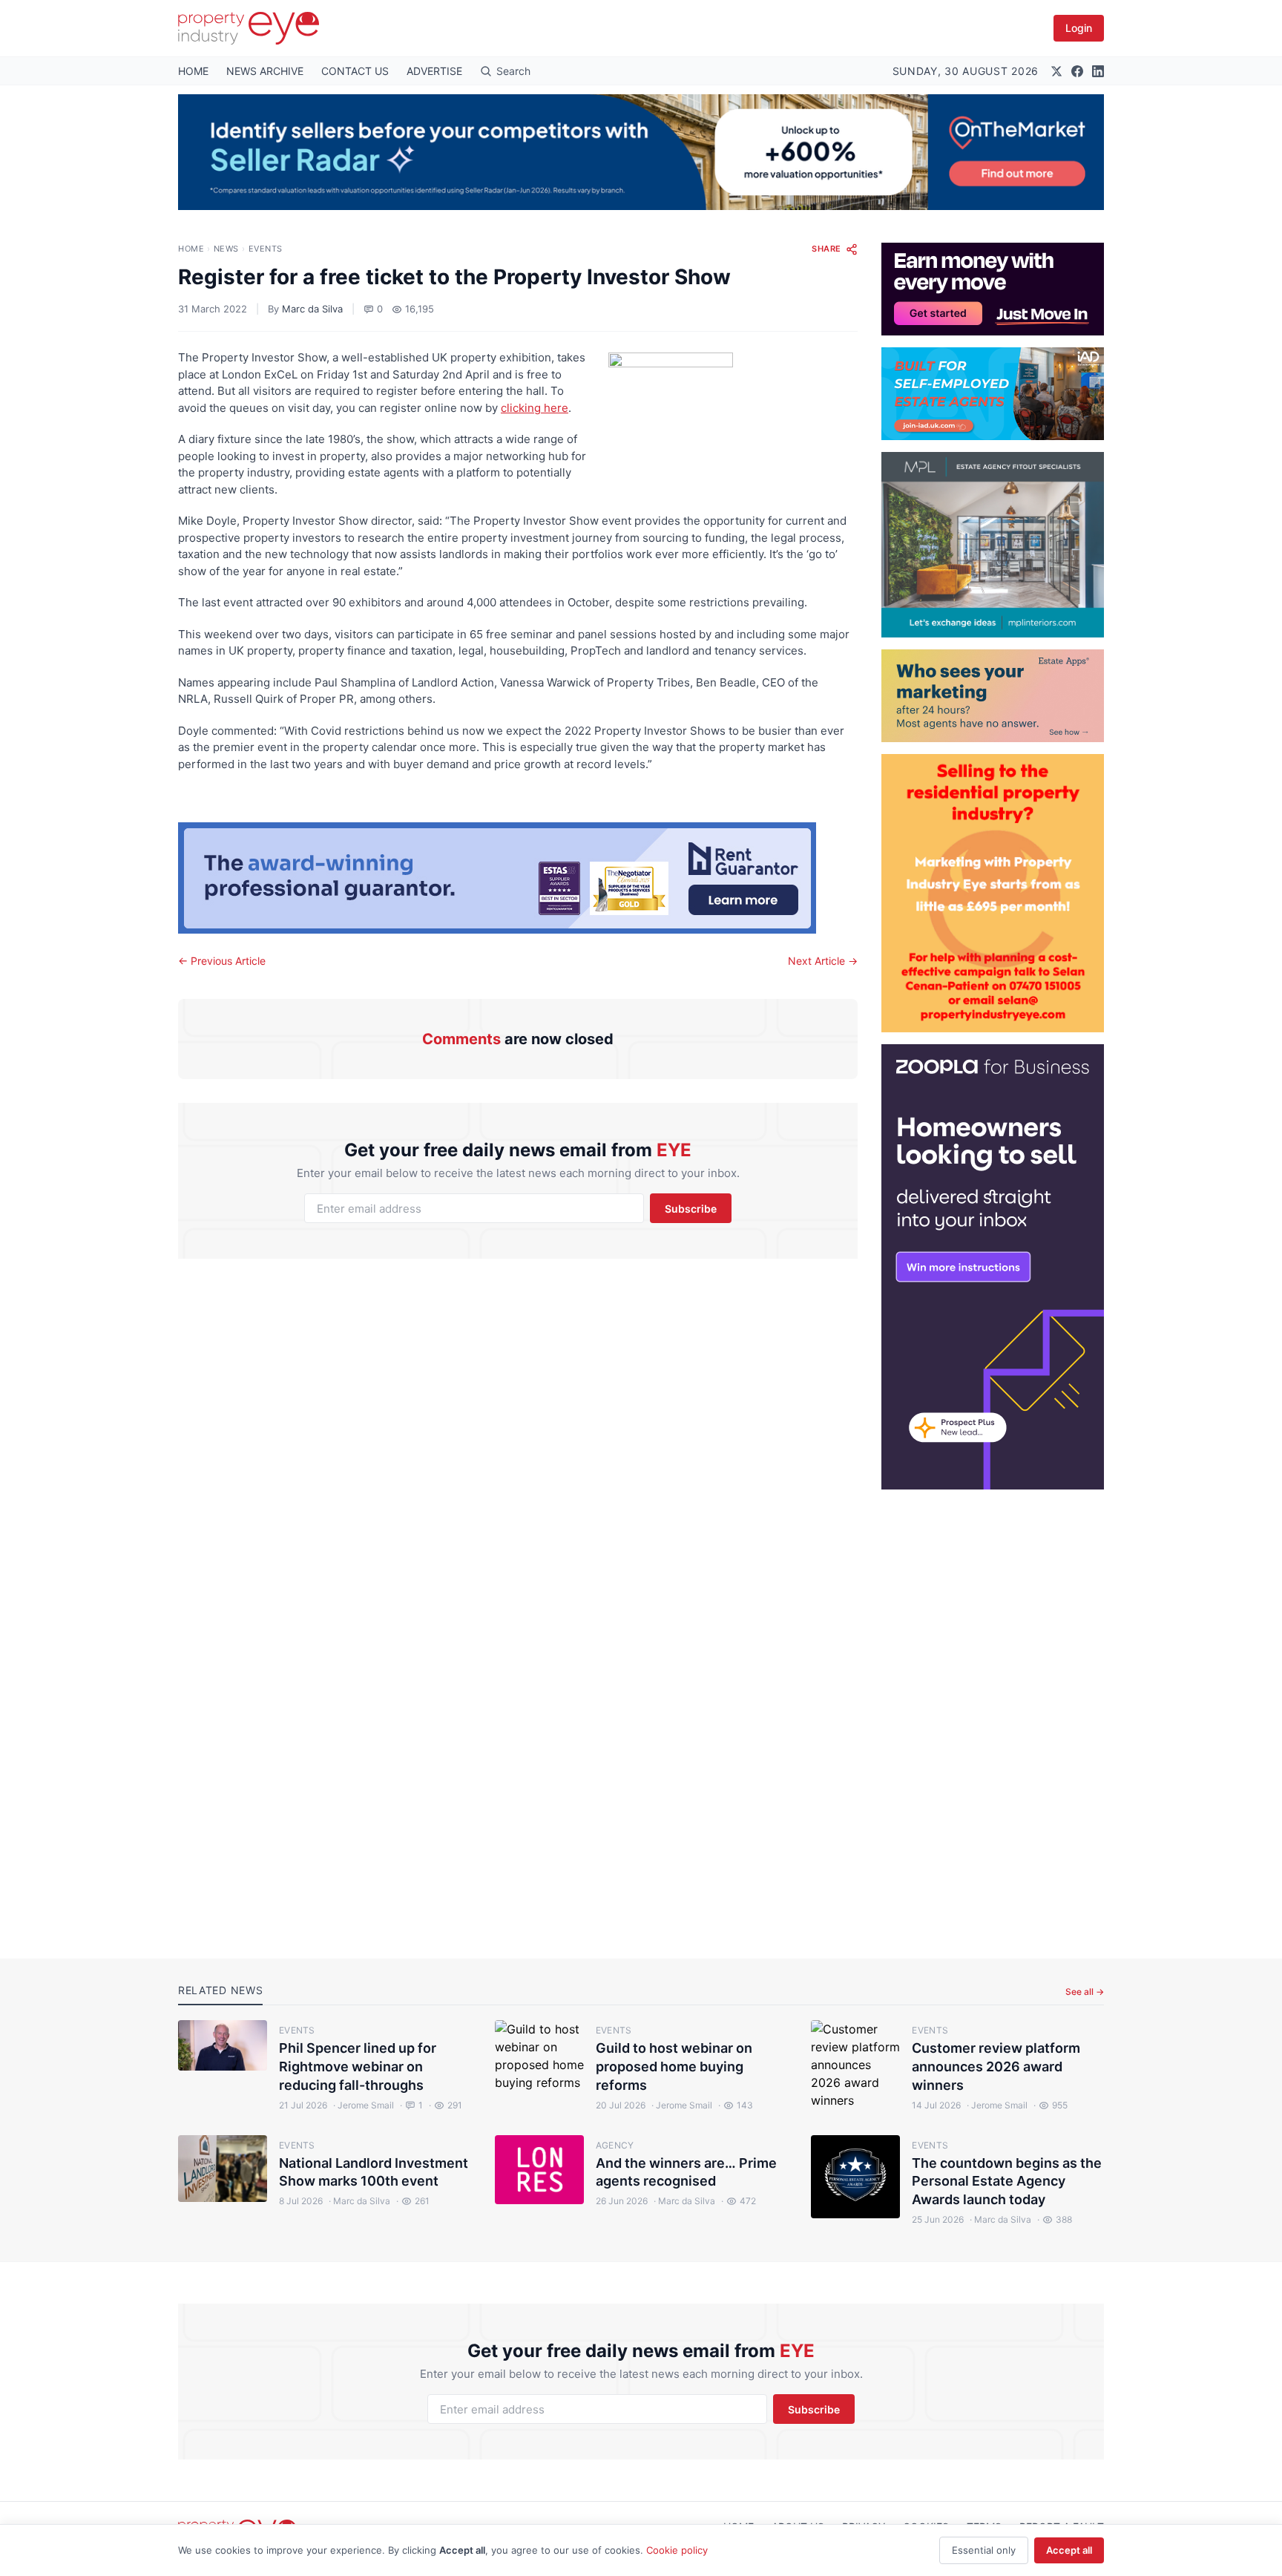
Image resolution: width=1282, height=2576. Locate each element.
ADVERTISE (434, 71)
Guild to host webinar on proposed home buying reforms (674, 2067)
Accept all (1069, 2550)
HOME (193, 71)
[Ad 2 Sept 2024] (993, 893)
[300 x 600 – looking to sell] (993, 1267)
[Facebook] (1077, 71)
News (226, 249)
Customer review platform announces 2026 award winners (996, 2067)
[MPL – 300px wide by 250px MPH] (993, 545)
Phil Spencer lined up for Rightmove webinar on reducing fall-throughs (358, 2067)
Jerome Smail (364, 2105)
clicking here (535, 408)
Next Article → (823, 961)
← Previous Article (222, 961)
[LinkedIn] (1098, 71)
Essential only (984, 2550)
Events (266, 249)
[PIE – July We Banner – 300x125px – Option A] (993, 289)
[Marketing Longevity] (993, 696)
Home (191, 249)
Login (1079, 28)
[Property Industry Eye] (249, 28)
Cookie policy (677, 2550)
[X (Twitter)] (1056, 71)
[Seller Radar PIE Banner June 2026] (641, 152)
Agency (615, 2145)
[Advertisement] (993, 1712)
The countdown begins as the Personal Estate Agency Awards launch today (1007, 2182)
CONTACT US (355, 71)
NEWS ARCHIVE (265, 71)
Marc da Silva (312, 309)
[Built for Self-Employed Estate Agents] (993, 394)
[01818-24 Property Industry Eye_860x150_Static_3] (518, 878)
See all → (1085, 1992)
